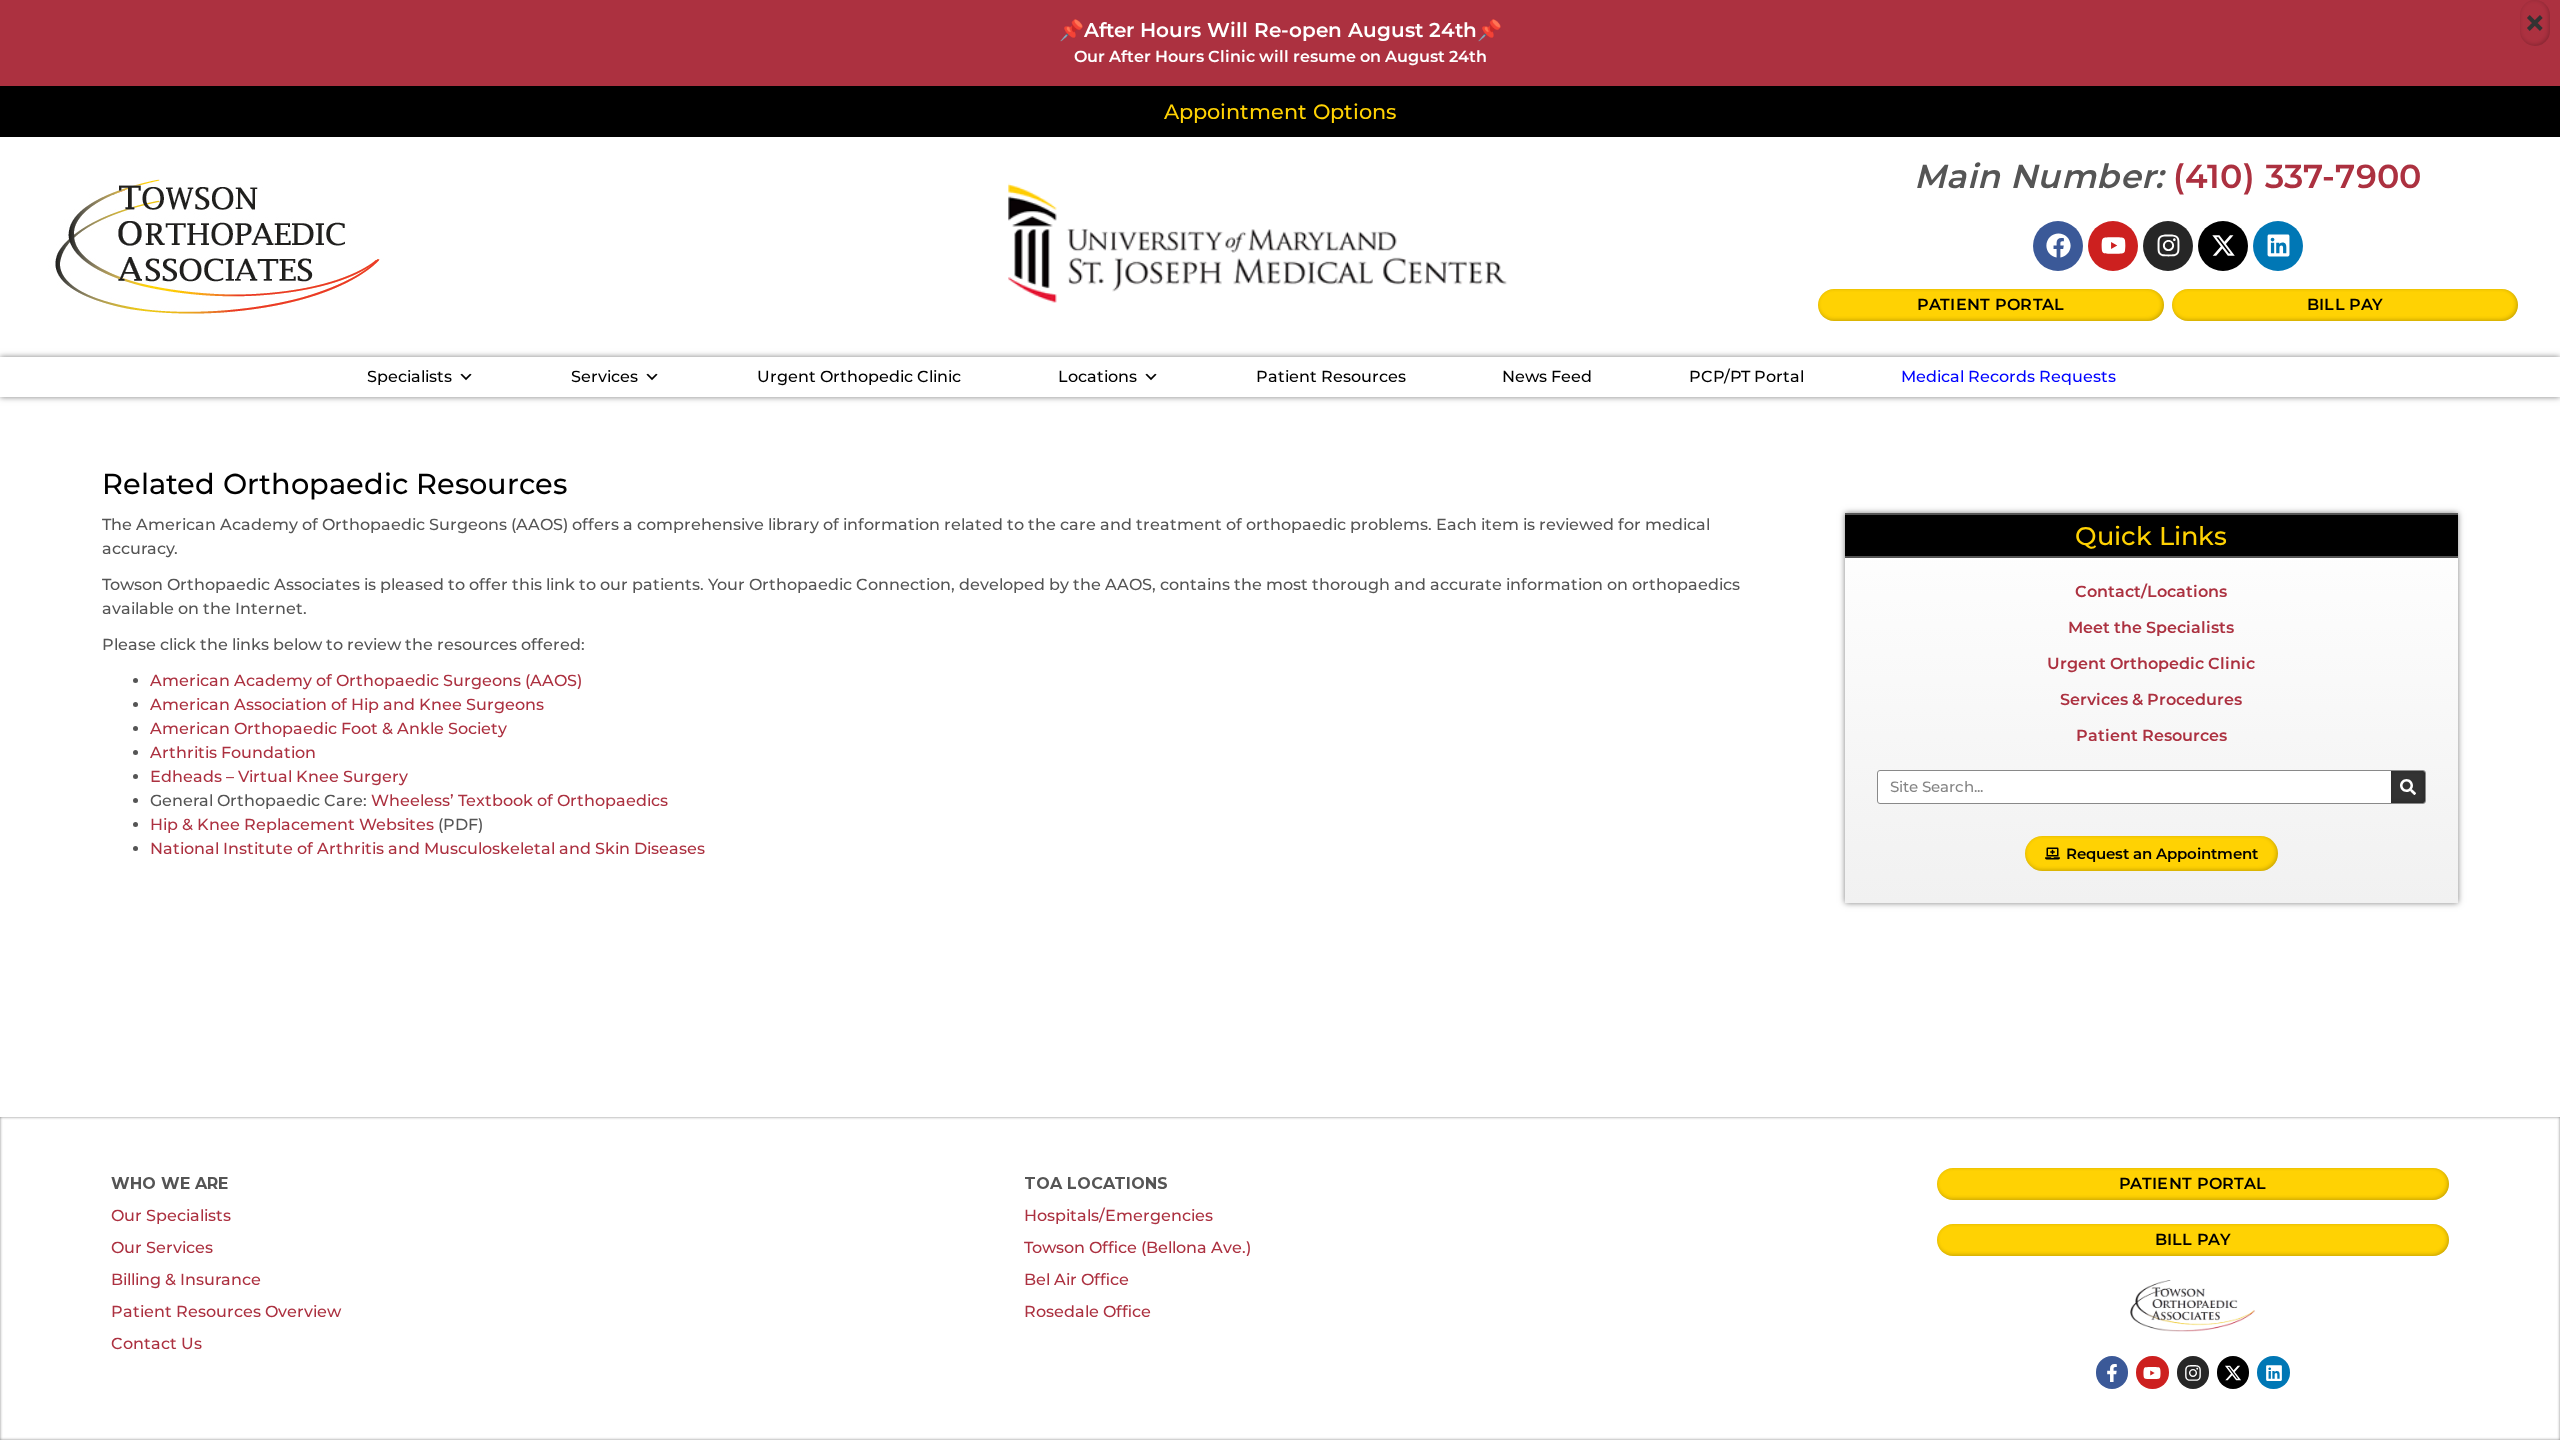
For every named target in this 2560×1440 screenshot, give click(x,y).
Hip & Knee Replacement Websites (292, 824)
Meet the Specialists (2151, 627)
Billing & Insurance (186, 1279)
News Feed (1547, 376)
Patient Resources (1331, 376)
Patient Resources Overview (226, 1311)
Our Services (162, 1247)
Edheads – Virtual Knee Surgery (279, 776)
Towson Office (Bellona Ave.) (1137, 1247)
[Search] (2408, 787)
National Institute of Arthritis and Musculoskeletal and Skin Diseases (427, 848)
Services (604, 376)
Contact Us (156, 1343)
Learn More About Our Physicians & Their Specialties (330, 904)
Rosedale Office (1087, 1311)
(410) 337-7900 (2297, 176)
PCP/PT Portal (1746, 376)
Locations (1097, 376)
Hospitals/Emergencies (1118, 1215)
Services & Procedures (2151, 699)
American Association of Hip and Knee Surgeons (347, 704)
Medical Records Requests (2008, 376)
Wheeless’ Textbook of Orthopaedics (519, 800)
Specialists (409, 376)
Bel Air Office (1076, 1279)
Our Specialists (171, 1215)
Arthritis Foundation (233, 752)
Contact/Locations (2151, 591)
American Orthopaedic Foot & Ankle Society (328, 728)
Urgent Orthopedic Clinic (859, 376)
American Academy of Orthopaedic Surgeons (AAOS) (366, 680)
